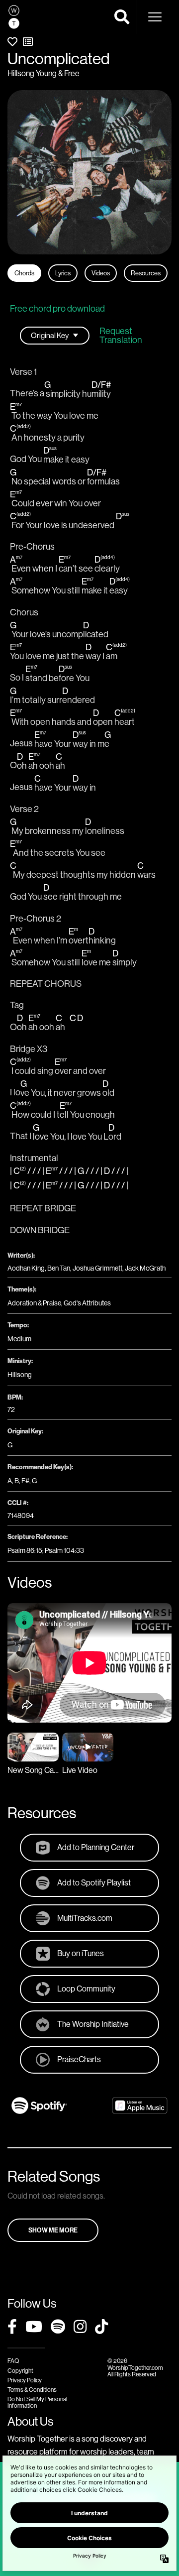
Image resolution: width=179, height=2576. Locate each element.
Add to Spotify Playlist (94, 1882)
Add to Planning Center (96, 1847)
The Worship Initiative (93, 2024)
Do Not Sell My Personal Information (37, 2402)
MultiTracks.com (85, 1918)
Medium (19, 1339)
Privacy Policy (25, 2380)
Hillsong (20, 1375)
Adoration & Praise (34, 1303)
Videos (101, 273)
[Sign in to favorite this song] (12, 42)
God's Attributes (87, 1303)
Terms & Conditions (32, 2390)
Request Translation (121, 336)
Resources (146, 273)
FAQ (13, 2361)
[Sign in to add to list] (28, 42)
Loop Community (86, 1989)
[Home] (14, 17)
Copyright (20, 2371)
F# (25, 1481)
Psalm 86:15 (25, 1550)
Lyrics (63, 273)
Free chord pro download (57, 308)
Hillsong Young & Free (44, 73)
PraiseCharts (79, 2059)
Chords (24, 273)
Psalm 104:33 (64, 1550)
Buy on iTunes (81, 1953)
